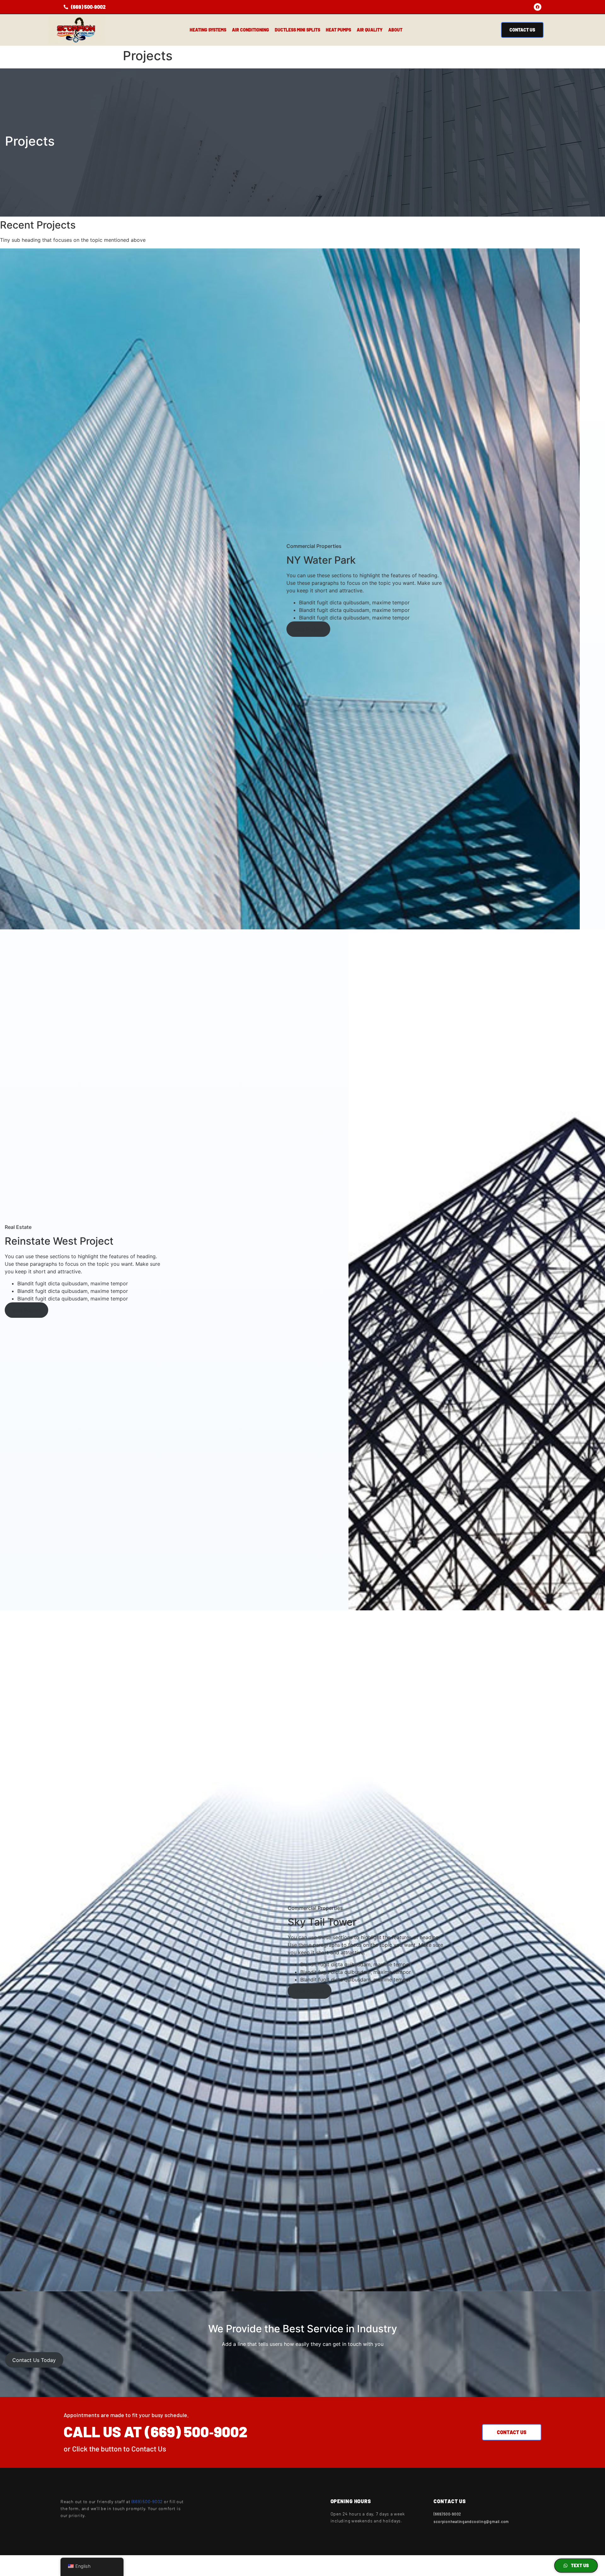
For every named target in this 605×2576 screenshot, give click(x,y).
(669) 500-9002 (147, 2501)
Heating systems (208, 30)
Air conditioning (251, 30)
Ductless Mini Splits (297, 30)
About (395, 30)
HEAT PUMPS (338, 30)
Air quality (370, 30)
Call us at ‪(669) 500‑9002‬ (156, 2431)
